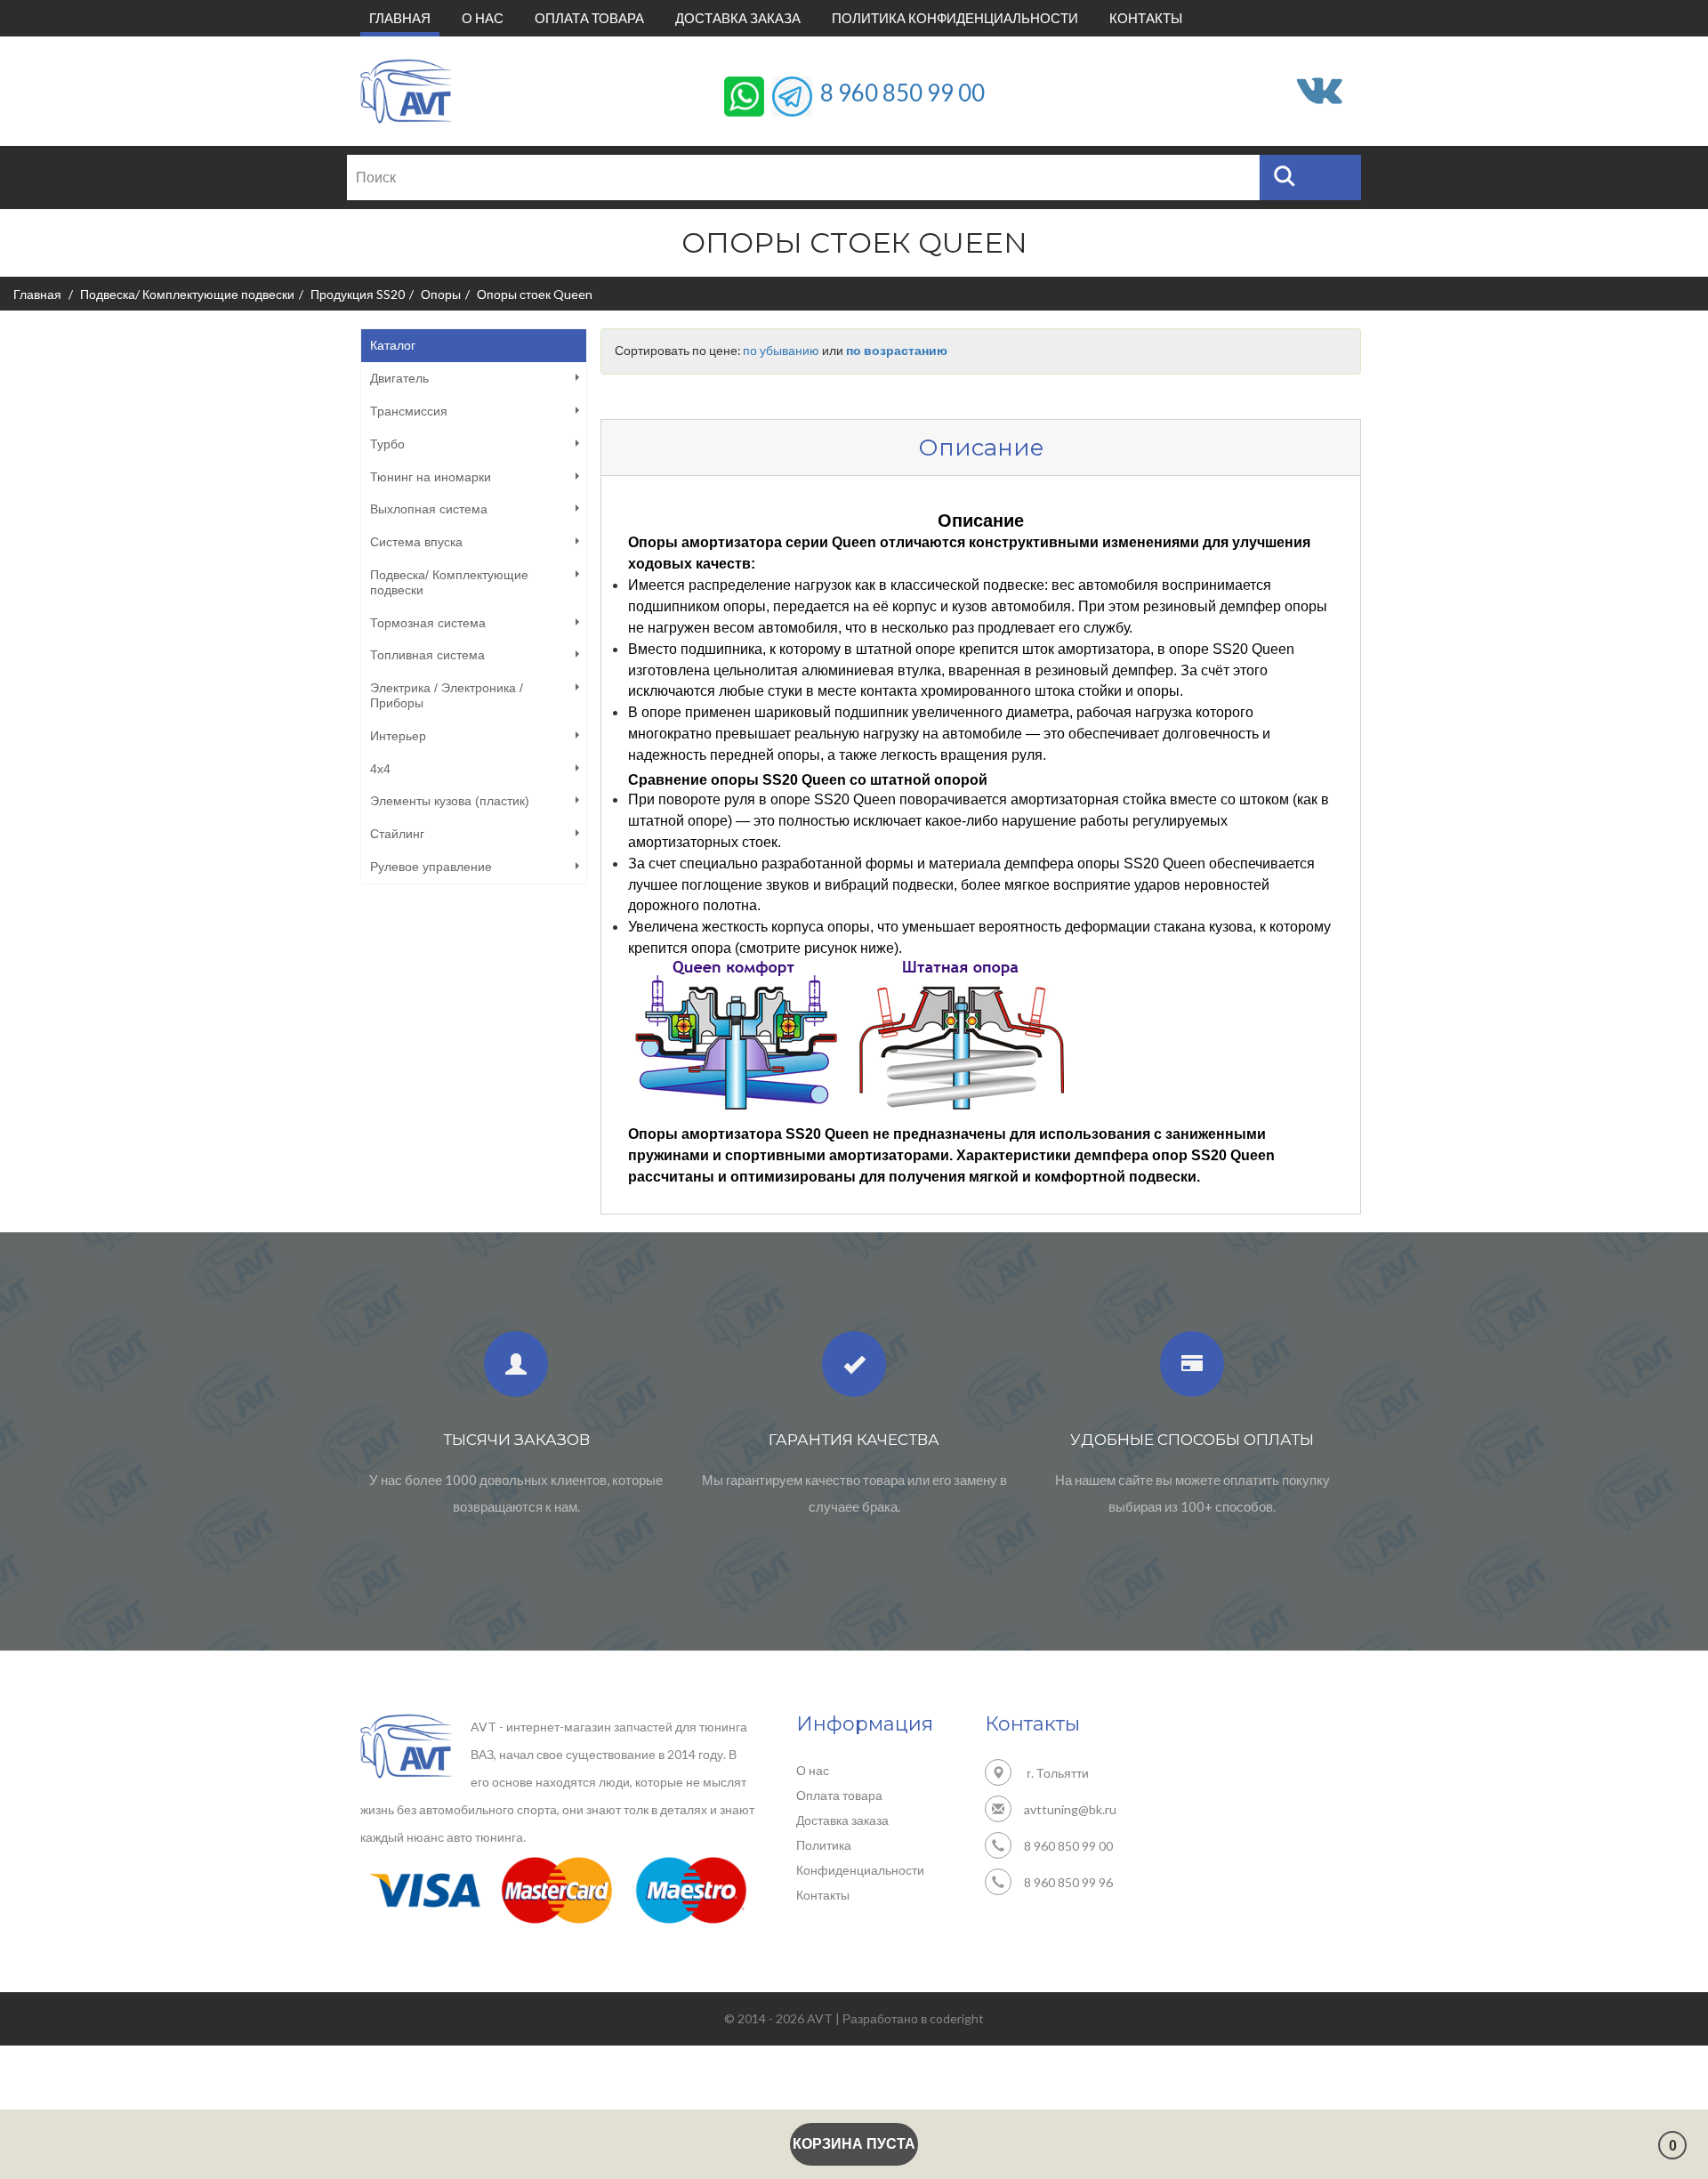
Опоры (441, 294)
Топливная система (427, 655)
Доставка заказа (738, 18)
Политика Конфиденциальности (955, 18)
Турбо (387, 444)
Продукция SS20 (358, 294)
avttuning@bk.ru (1070, 1809)
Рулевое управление (431, 867)
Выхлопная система (429, 509)
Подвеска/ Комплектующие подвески (187, 294)
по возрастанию (897, 351)
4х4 (380, 769)
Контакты (1146, 18)
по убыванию (781, 351)
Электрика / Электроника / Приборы (447, 695)
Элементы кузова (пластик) (450, 801)
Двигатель (399, 378)
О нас (483, 18)
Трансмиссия (409, 411)
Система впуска (416, 542)
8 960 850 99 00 (902, 92)
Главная (404, 17)
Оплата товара (589, 18)
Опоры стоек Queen (535, 294)
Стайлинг (397, 834)
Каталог (393, 345)
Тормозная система (428, 623)
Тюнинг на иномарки (431, 477)
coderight (957, 2018)
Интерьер (398, 736)
